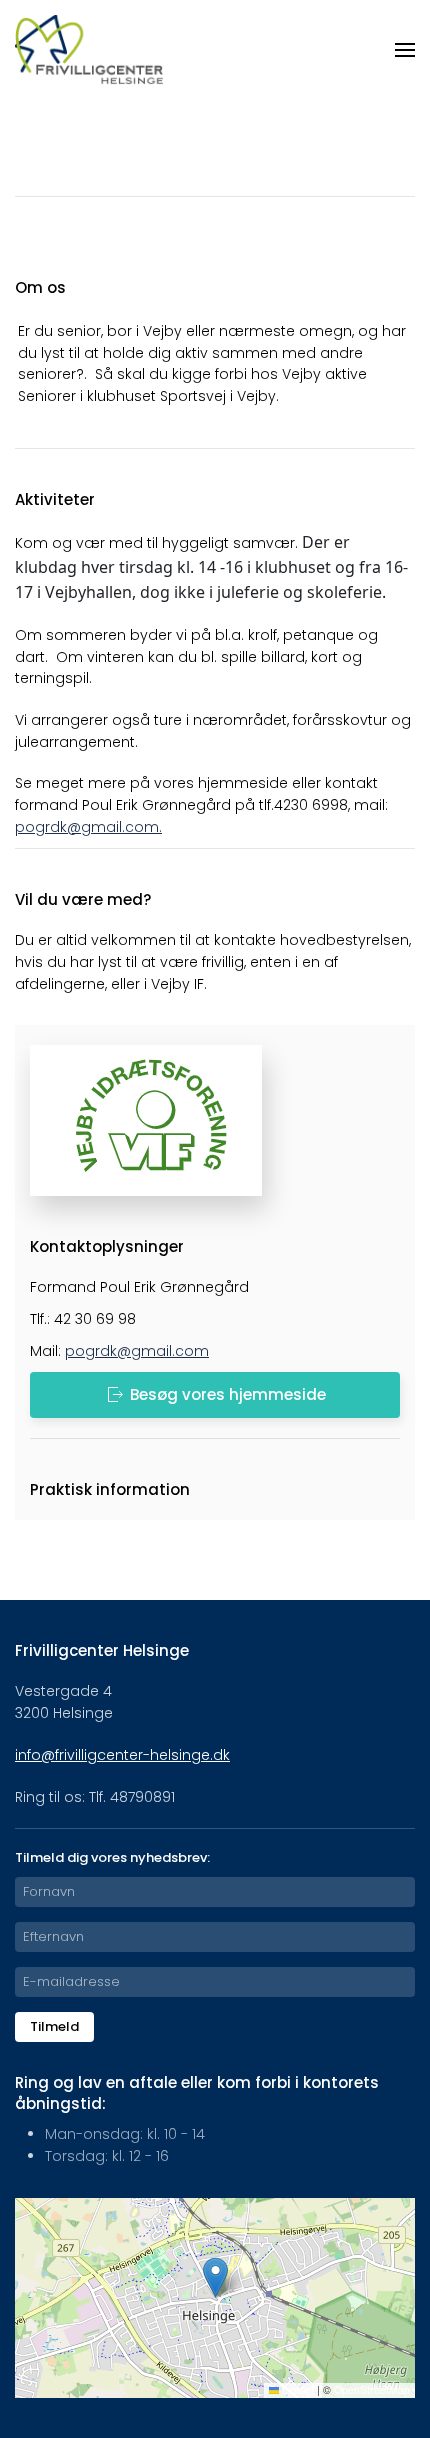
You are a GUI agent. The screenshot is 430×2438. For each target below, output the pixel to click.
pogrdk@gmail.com (87, 827)
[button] (405, 50)
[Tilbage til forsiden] (90, 50)
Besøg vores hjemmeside (228, 1394)
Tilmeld (54, 2026)
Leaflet (296, 2389)
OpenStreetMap (372, 2389)
